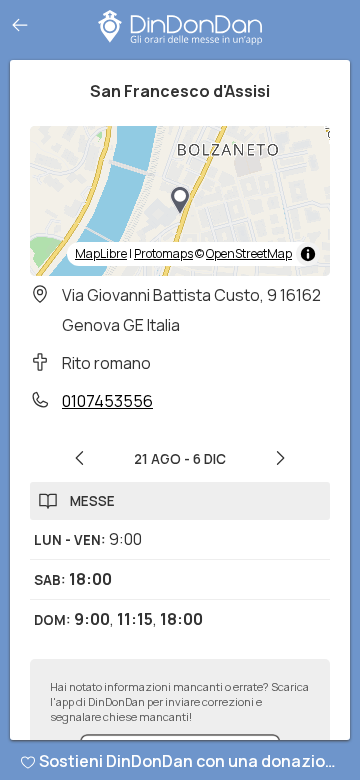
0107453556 (107, 401)
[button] (180, 201)
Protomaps (163, 253)
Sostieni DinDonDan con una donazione (192, 761)
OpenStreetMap (249, 253)
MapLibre (101, 253)
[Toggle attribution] (308, 254)
